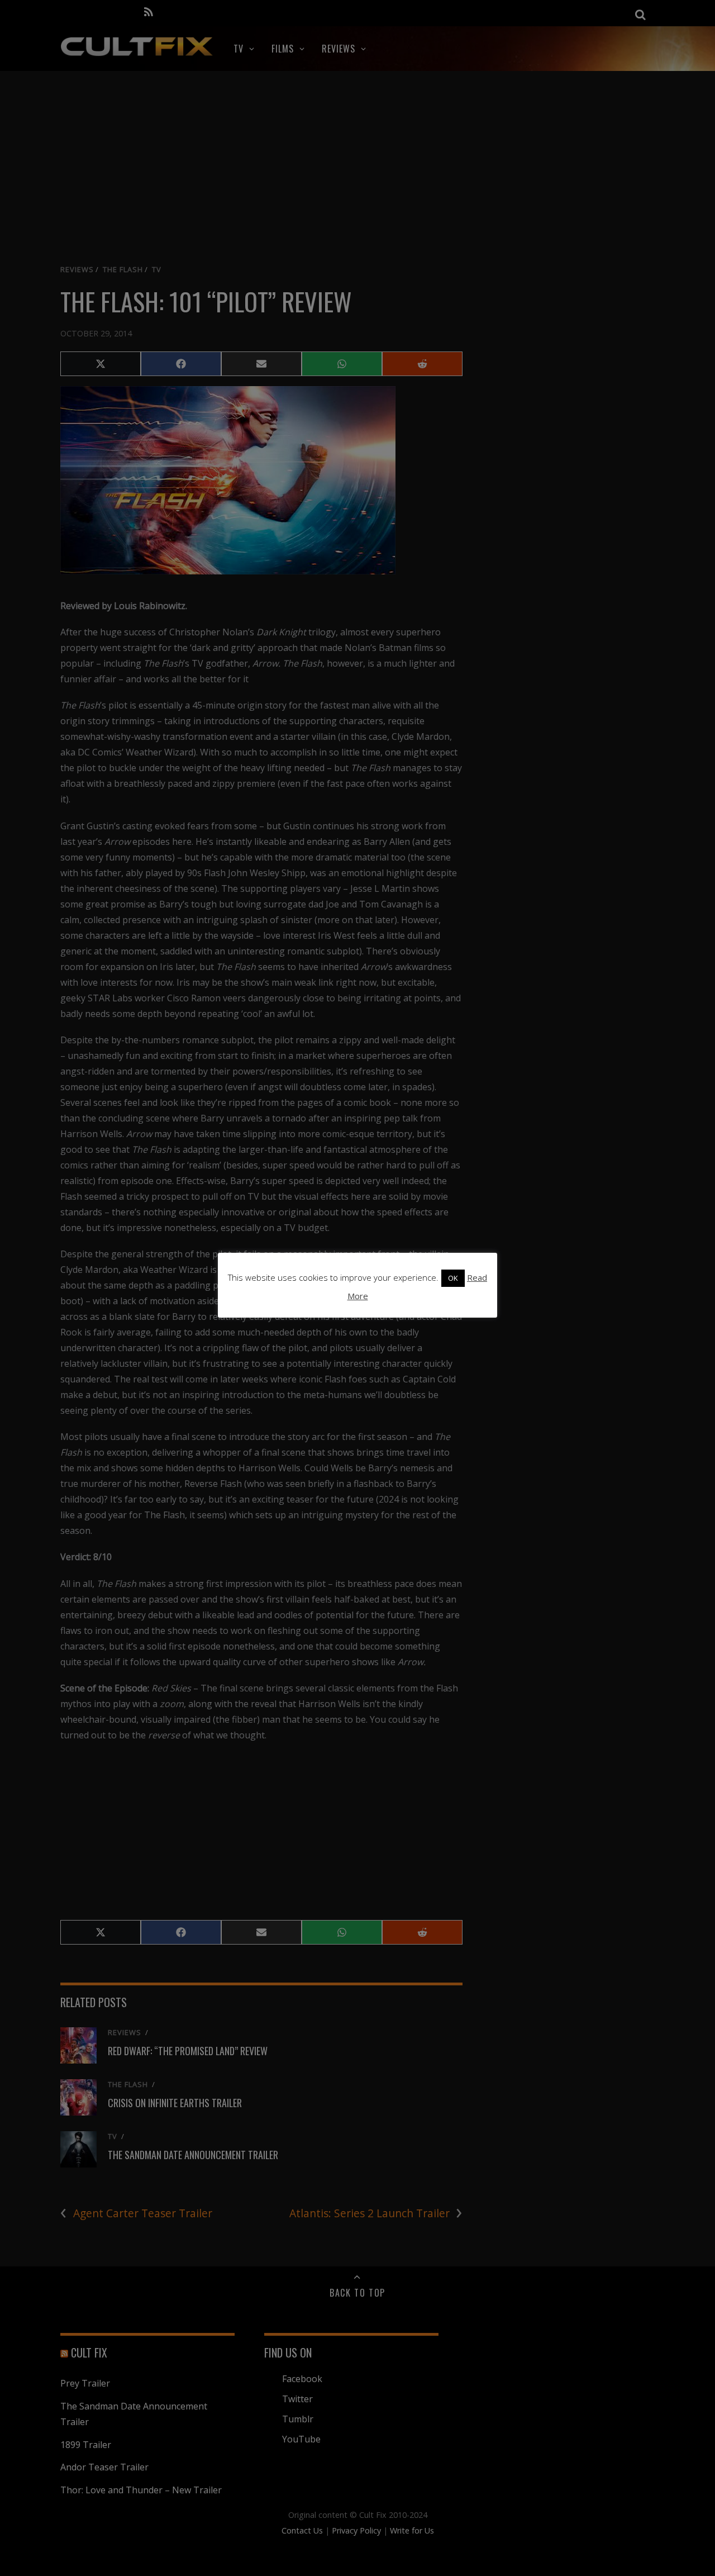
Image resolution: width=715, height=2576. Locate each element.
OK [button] (453, 1278)
